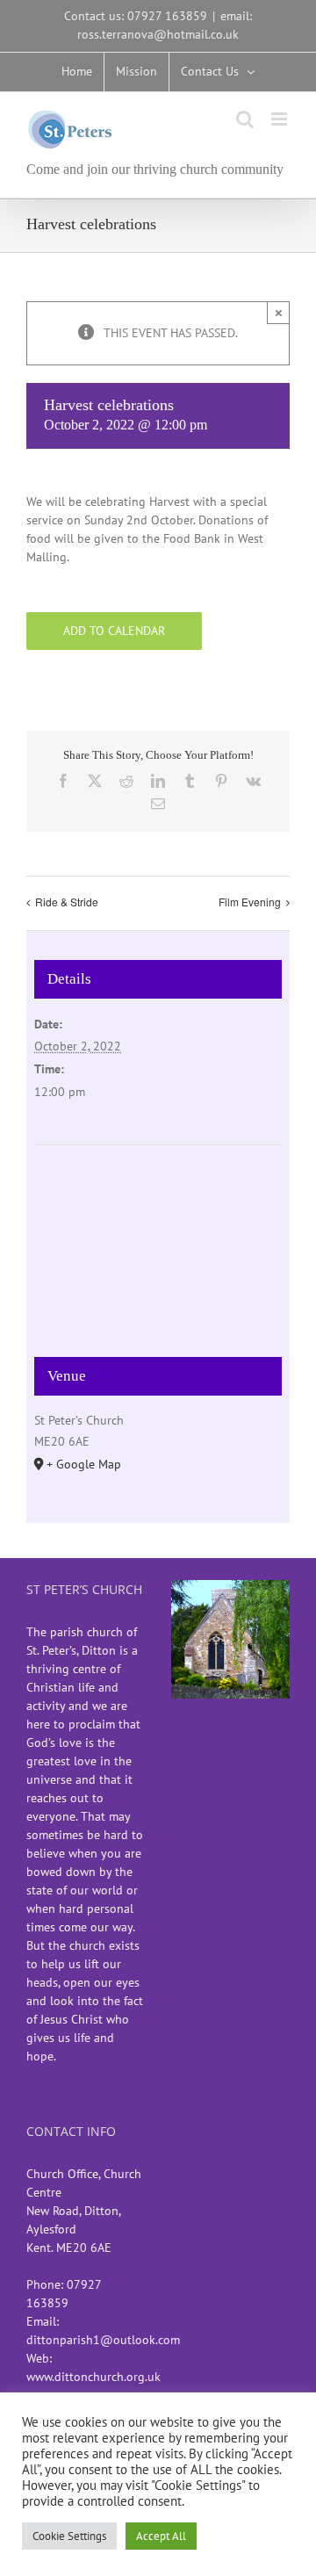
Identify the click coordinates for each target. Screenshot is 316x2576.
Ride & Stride (67, 902)
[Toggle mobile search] (245, 119)
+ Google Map (84, 1464)
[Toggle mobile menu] (280, 119)
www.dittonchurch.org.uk (93, 2377)
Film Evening (250, 902)
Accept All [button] (161, 2536)
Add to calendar (114, 631)
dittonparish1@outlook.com (103, 2340)
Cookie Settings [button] (69, 2536)
